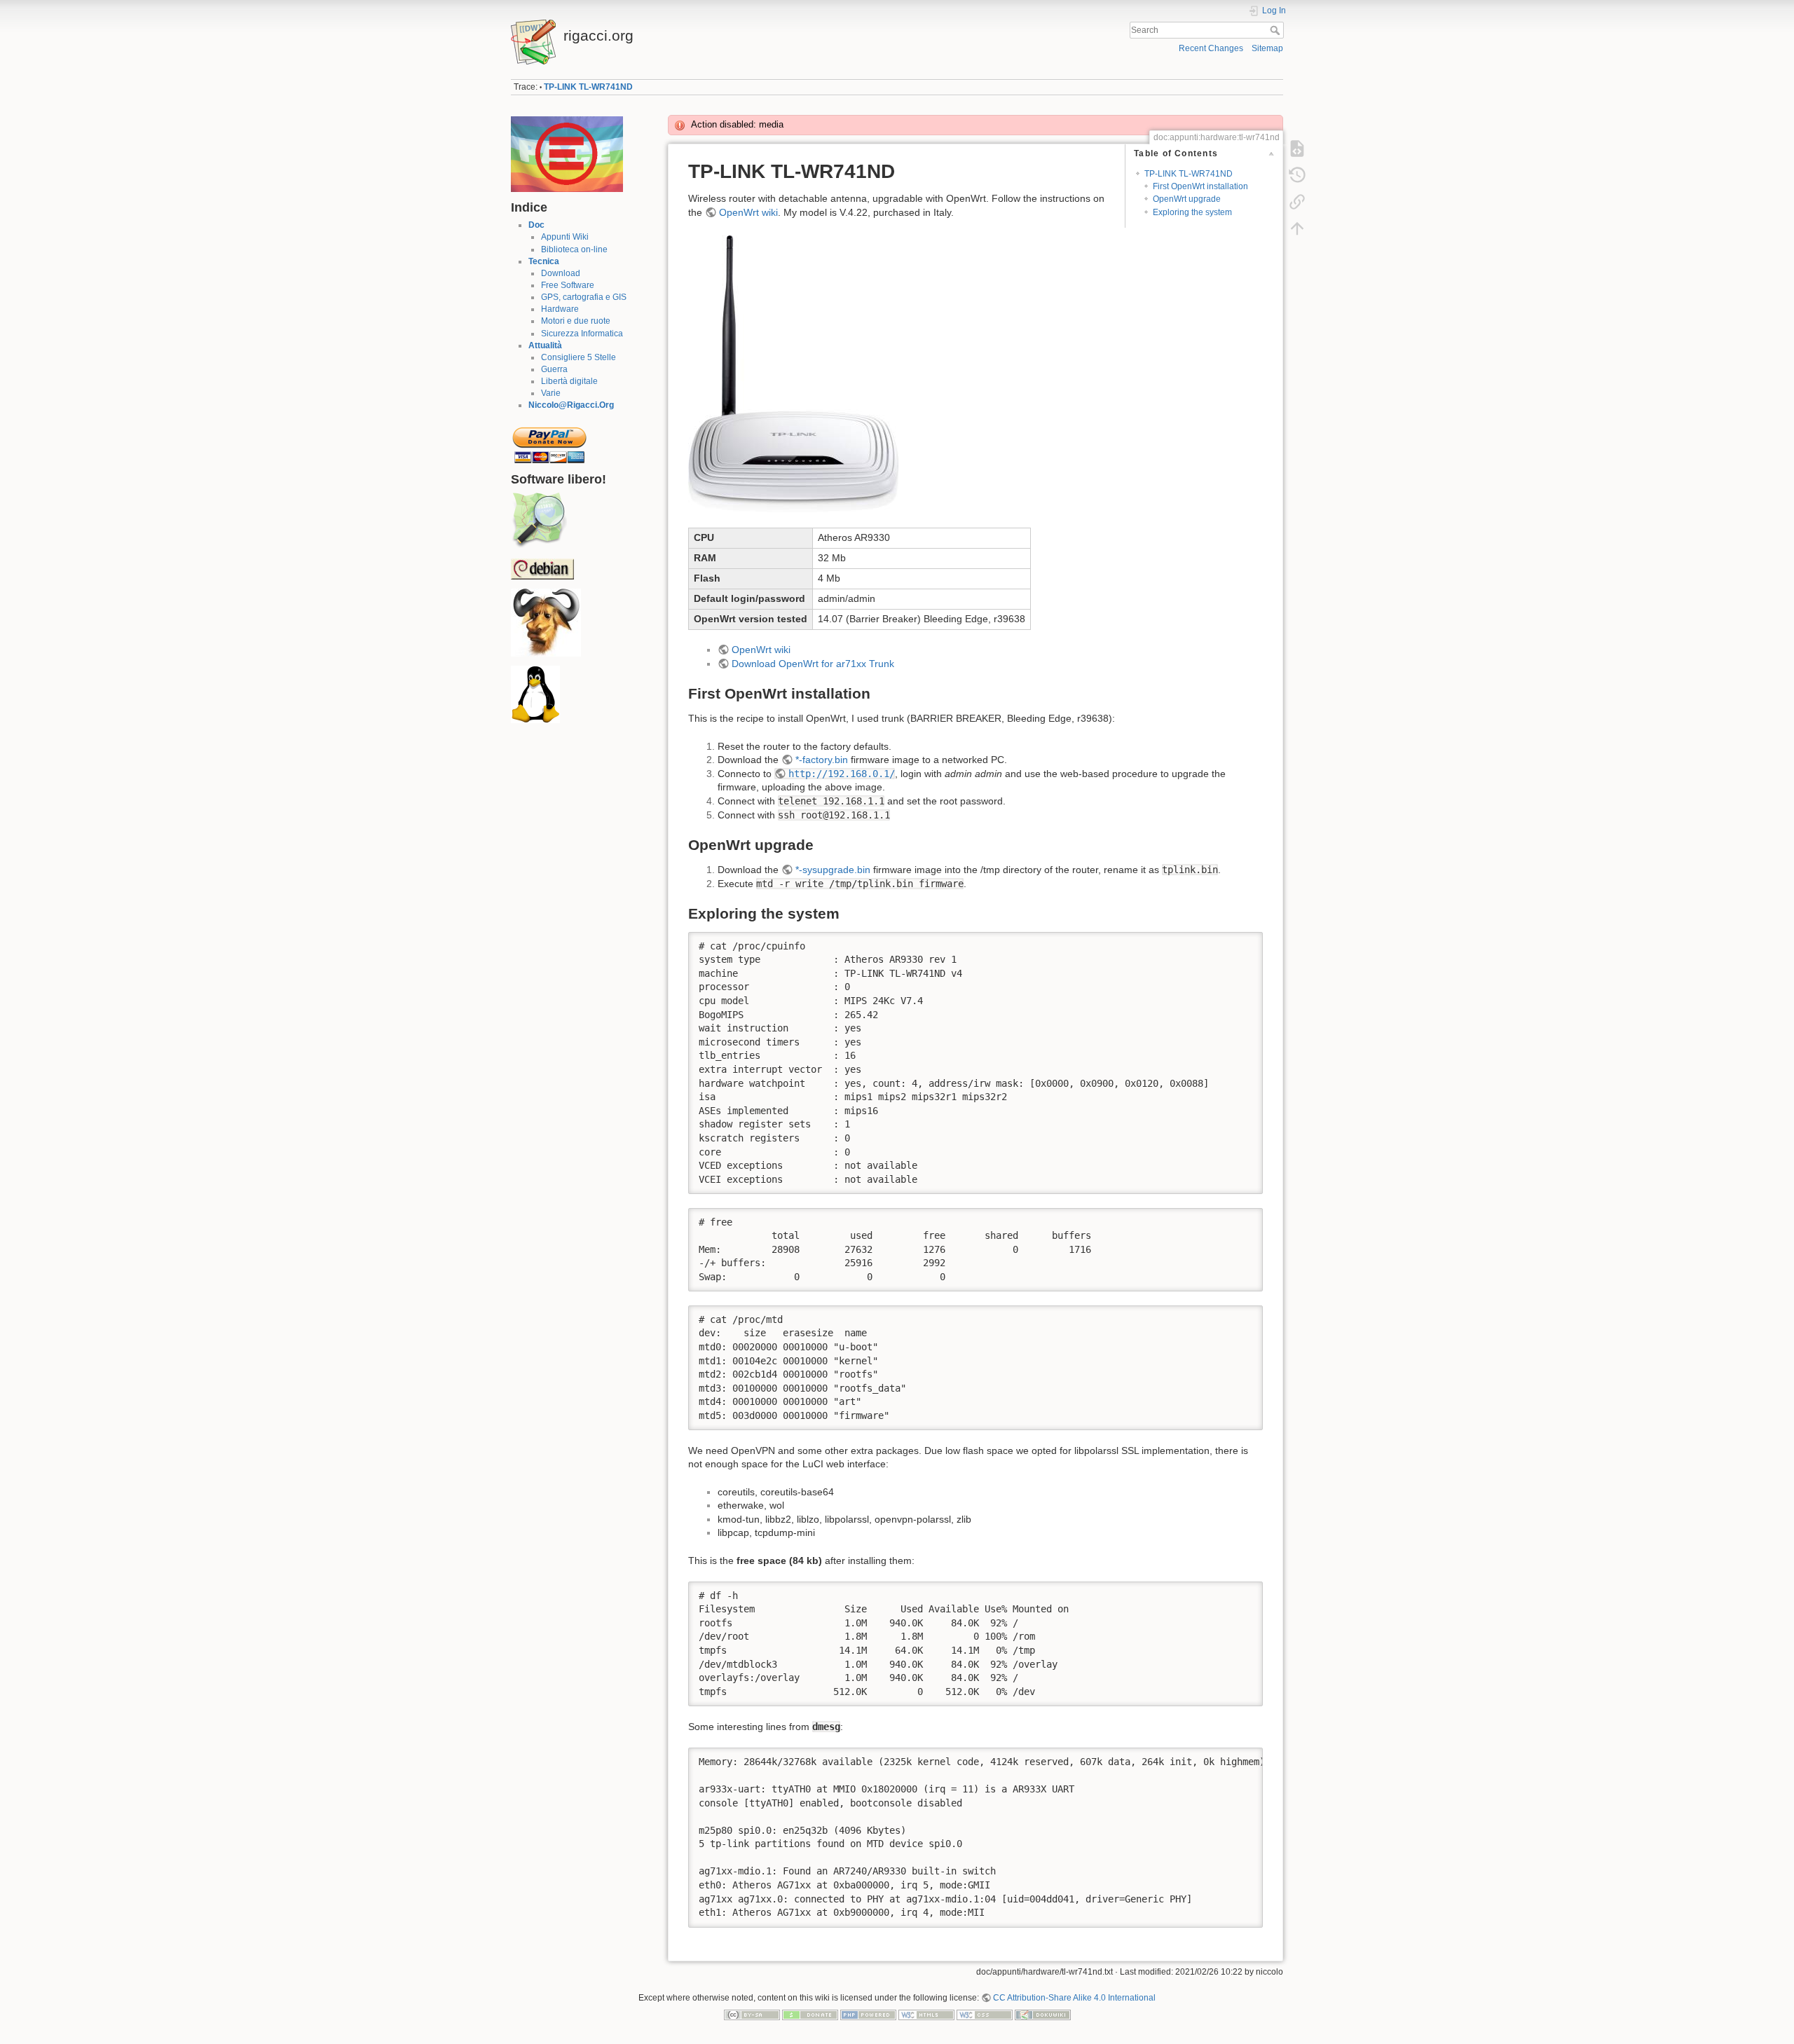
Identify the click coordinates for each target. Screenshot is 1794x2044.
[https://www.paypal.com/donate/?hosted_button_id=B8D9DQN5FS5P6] (549, 441)
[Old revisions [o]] (1297, 175)
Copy (1243, 942)
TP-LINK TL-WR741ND (588, 87)
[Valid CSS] (985, 2014)
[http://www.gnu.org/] (546, 622)
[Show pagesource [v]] (1297, 149)
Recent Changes (1211, 48)
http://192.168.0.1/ (842, 774)
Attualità (545, 345)
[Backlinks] (1297, 202)
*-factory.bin (822, 760)
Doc (536, 225)
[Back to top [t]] (1297, 228)
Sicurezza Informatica (582, 334)
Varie (551, 393)
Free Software (568, 285)
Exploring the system (1192, 212)
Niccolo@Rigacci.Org (571, 405)
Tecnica (544, 261)
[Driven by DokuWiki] (1043, 2014)
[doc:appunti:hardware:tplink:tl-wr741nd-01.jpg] (793, 373)
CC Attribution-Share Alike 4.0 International (1074, 1998)
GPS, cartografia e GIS (584, 297)
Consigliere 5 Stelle (578, 357)
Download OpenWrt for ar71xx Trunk (813, 664)
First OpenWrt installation (1200, 186)
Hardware (560, 309)
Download (561, 273)
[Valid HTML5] (926, 2014)
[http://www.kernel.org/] (535, 694)
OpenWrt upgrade (1187, 199)
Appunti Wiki (565, 237)
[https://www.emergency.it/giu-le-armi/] (567, 153)
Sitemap (1267, 48)
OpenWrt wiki (748, 212)
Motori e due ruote (576, 321)
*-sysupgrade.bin (833, 870)
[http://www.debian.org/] (542, 568)
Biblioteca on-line (574, 249)
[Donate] (810, 2014)
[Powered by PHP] (868, 2014)
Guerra (554, 369)
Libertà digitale (569, 381)
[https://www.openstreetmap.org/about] (539, 520)
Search (1276, 30)
